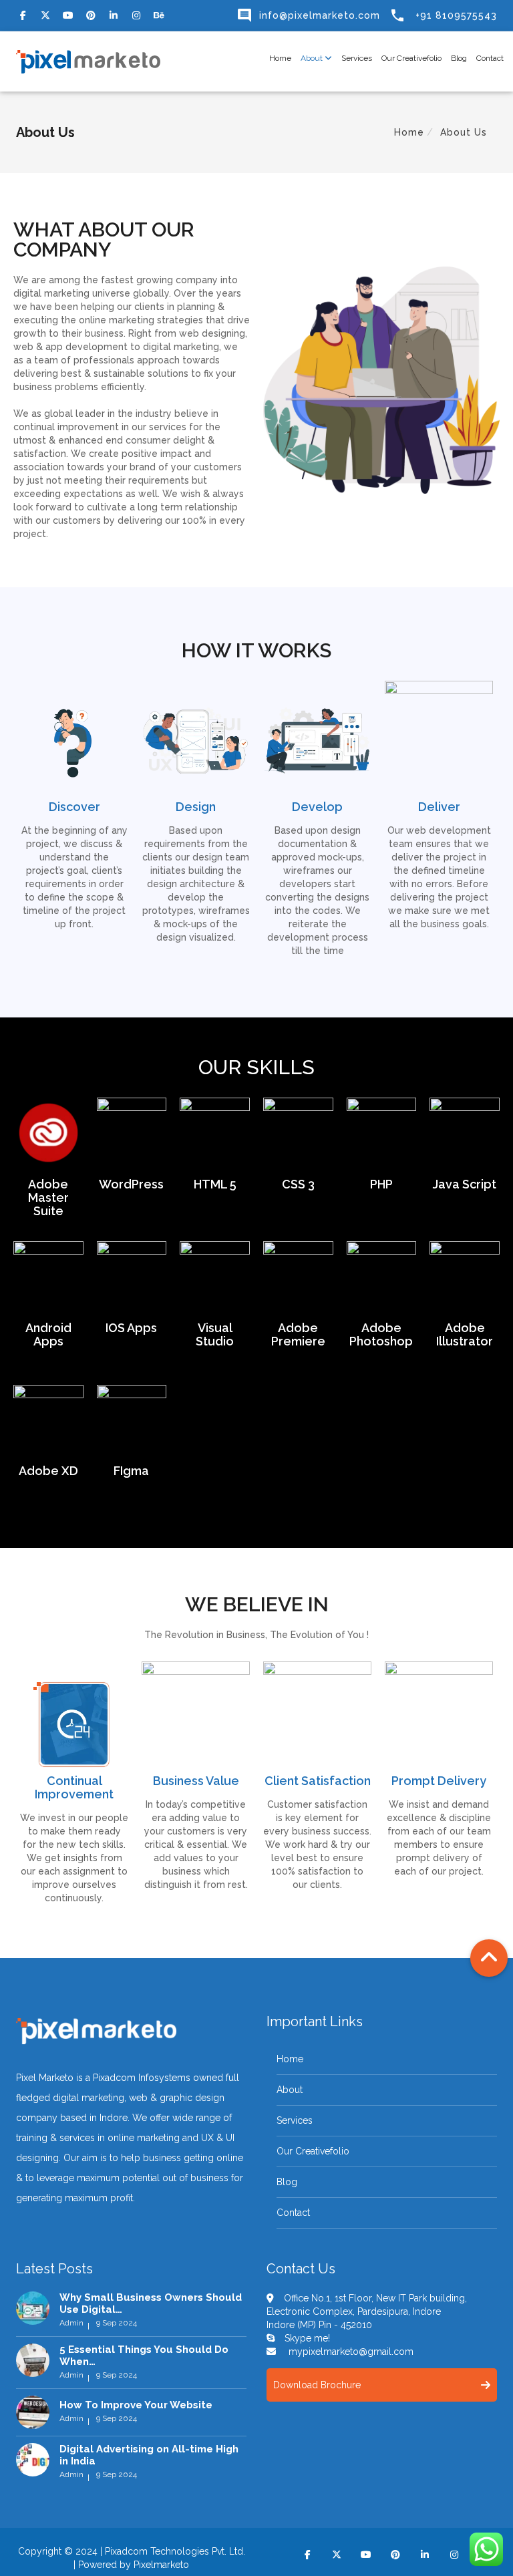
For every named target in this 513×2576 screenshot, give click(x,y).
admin (71, 2323)
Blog (459, 58)
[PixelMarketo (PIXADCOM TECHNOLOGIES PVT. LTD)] (88, 61)
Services (357, 58)
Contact (490, 58)
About (313, 58)
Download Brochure (317, 2385)
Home (280, 58)
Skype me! (307, 2338)
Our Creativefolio (411, 58)
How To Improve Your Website (136, 2405)
